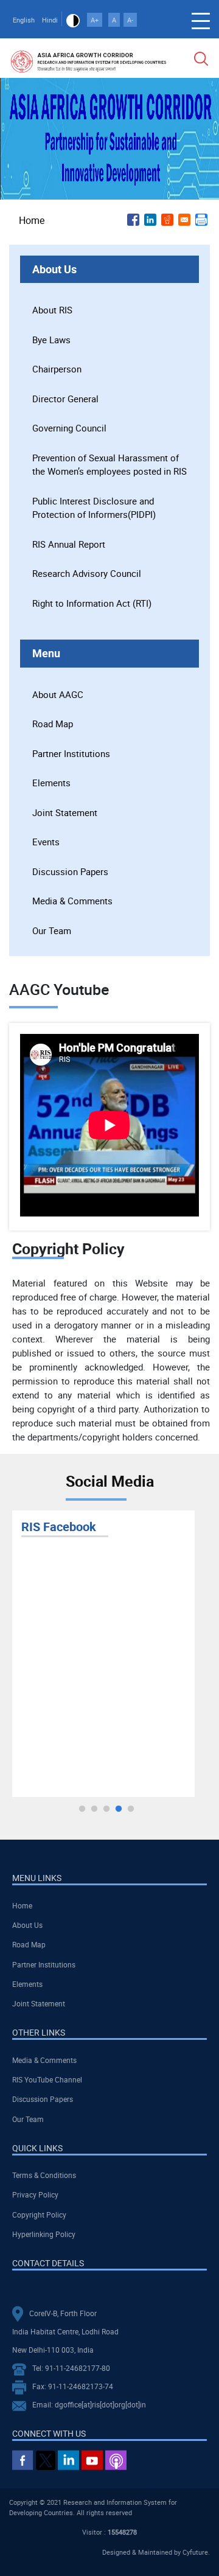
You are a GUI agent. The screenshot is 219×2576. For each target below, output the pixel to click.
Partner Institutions (71, 753)
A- (130, 20)
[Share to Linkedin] (150, 220)
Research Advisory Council (87, 573)
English (24, 20)
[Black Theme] (73, 20)
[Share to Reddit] (167, 220)
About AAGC (58, 694)
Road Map (53, 724)
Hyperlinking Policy (44, 2234)
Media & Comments (72, 901)
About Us (27, 1925)
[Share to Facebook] (133, 220)
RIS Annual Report (69, 544)
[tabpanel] (103, 1654)
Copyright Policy (39, 2215)
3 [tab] (106, 1809)
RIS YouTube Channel (47, 2079)
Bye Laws (51, 340)
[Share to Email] (184, 220)
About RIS (52, 310)
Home (32, 220)
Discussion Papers (70, 871)
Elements (51, 783)
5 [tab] (131, 1809)
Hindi (50, 20)
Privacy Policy (35, 2194)
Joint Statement (65, 812)
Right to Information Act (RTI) (92, 603)
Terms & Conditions (44, 2175)
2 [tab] (94, 1809)
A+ (95, 20)
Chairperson (57, 369)
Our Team (52, 930)
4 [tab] (119, 1809)
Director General (65, 399)
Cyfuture (195, 2552)
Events (46, 842)
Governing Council (69, 428)
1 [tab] (82, 1809)
